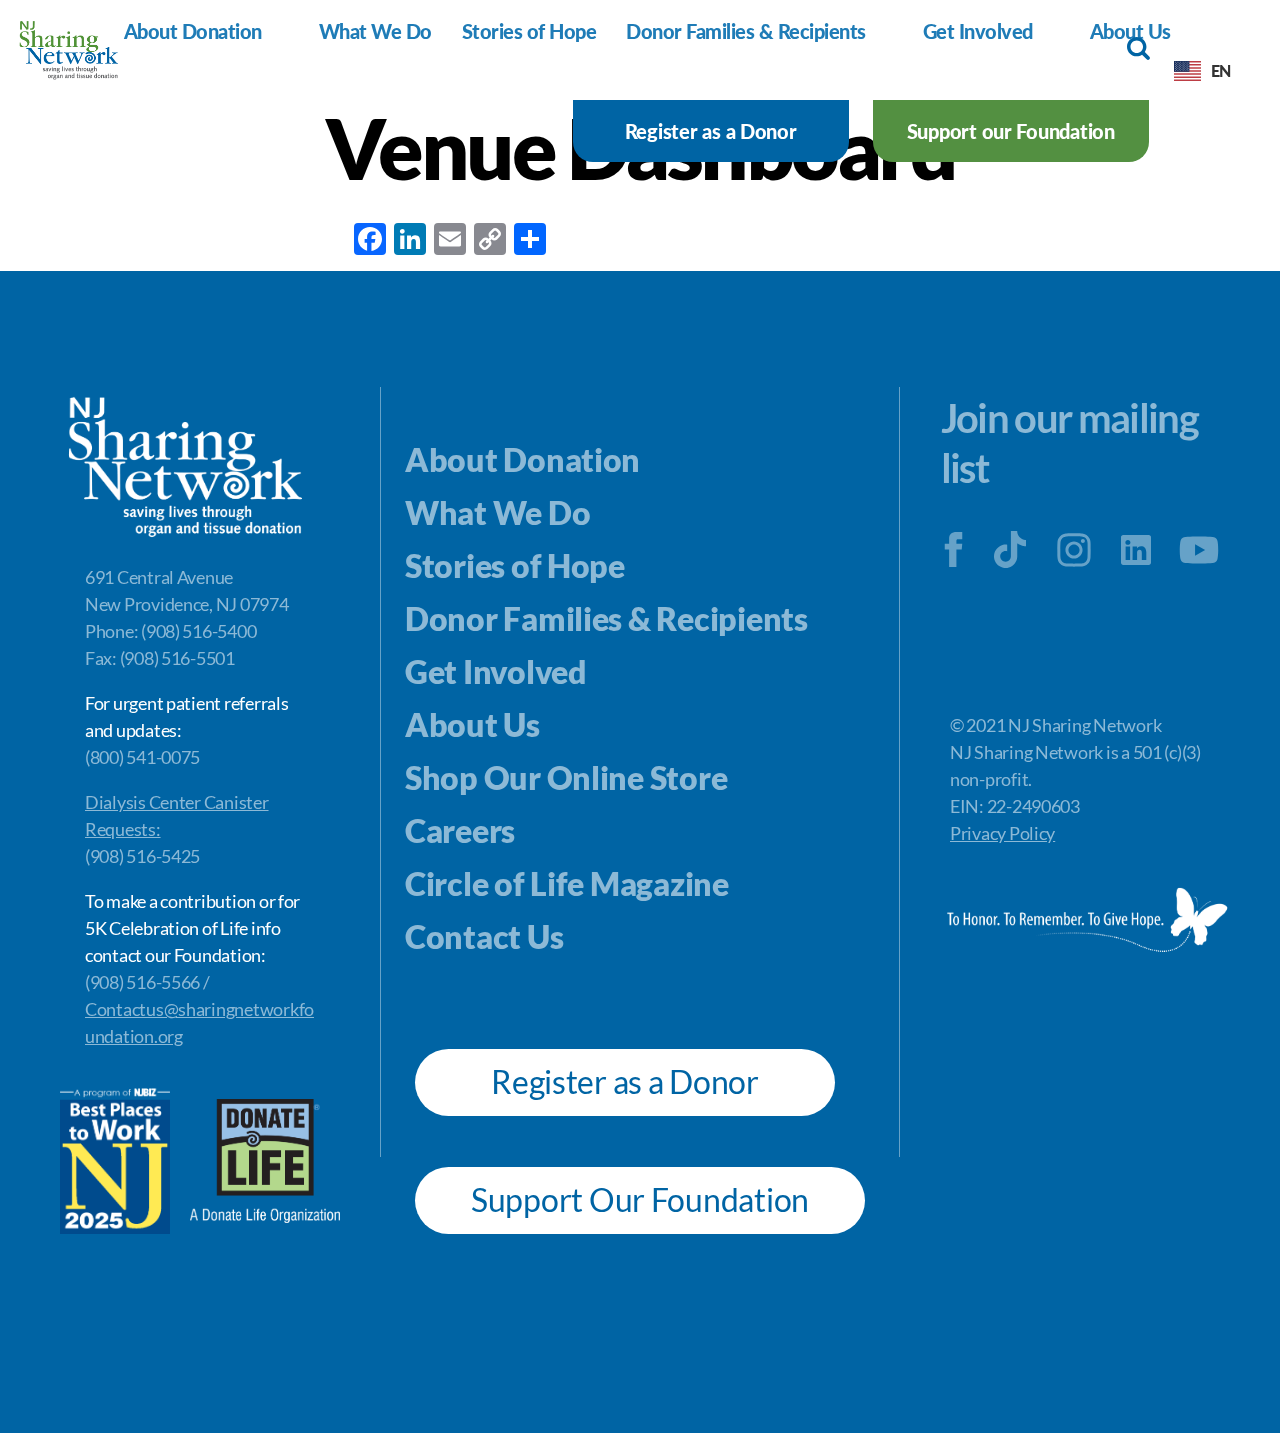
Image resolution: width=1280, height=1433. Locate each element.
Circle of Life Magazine (567, 883)
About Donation (193, 31)
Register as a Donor (711, 131)
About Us (472, 724)
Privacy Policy (1002, 833)
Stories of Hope (529, 31)
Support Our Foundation (640, 1199)
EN (1221, 70)
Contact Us (484, 936)
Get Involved (978, 31)
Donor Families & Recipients (746, 31)
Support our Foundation (1011, 131)
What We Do (375, 31)
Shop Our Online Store (566, 777)
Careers (460, 830)
